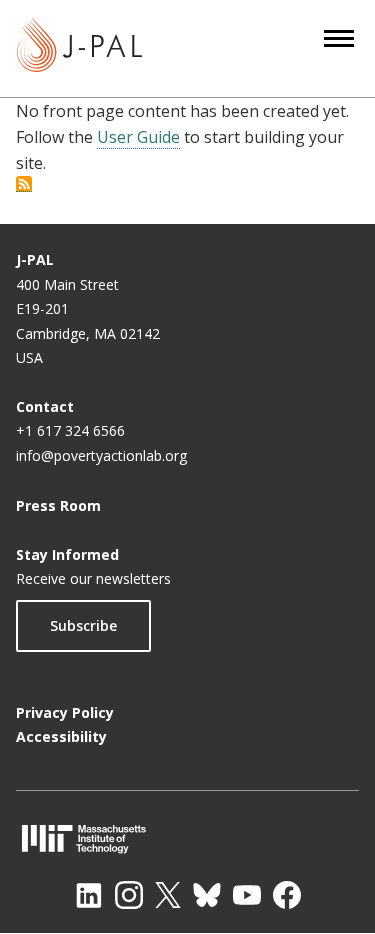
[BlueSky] (207, 895)
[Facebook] (287, 895)
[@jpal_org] (129, 895)
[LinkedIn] (89, 895)
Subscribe (83, 625)
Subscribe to (24, 184)
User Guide (138, 137)
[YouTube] (247, 895)
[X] (168, 895)
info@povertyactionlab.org (101, 455)
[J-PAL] (79, 48)
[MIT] (187, 838)
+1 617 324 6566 (70, 430)
